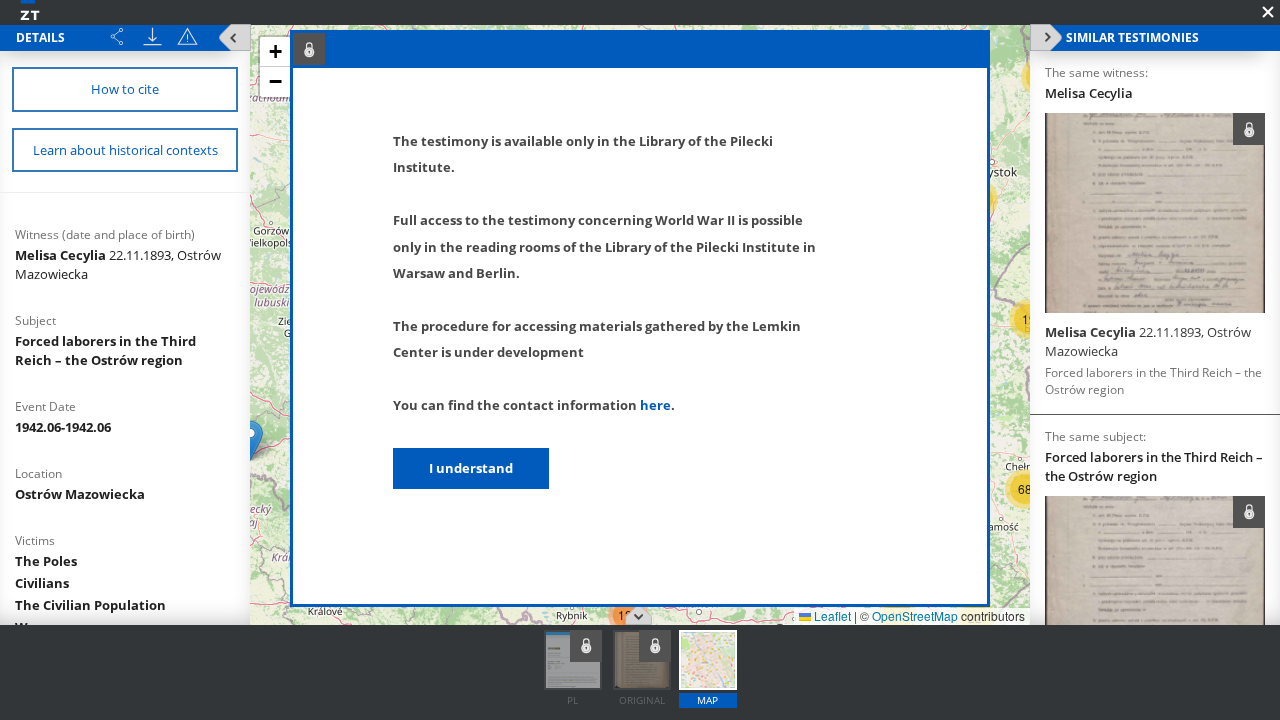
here (655, 405)
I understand (471, 468)
